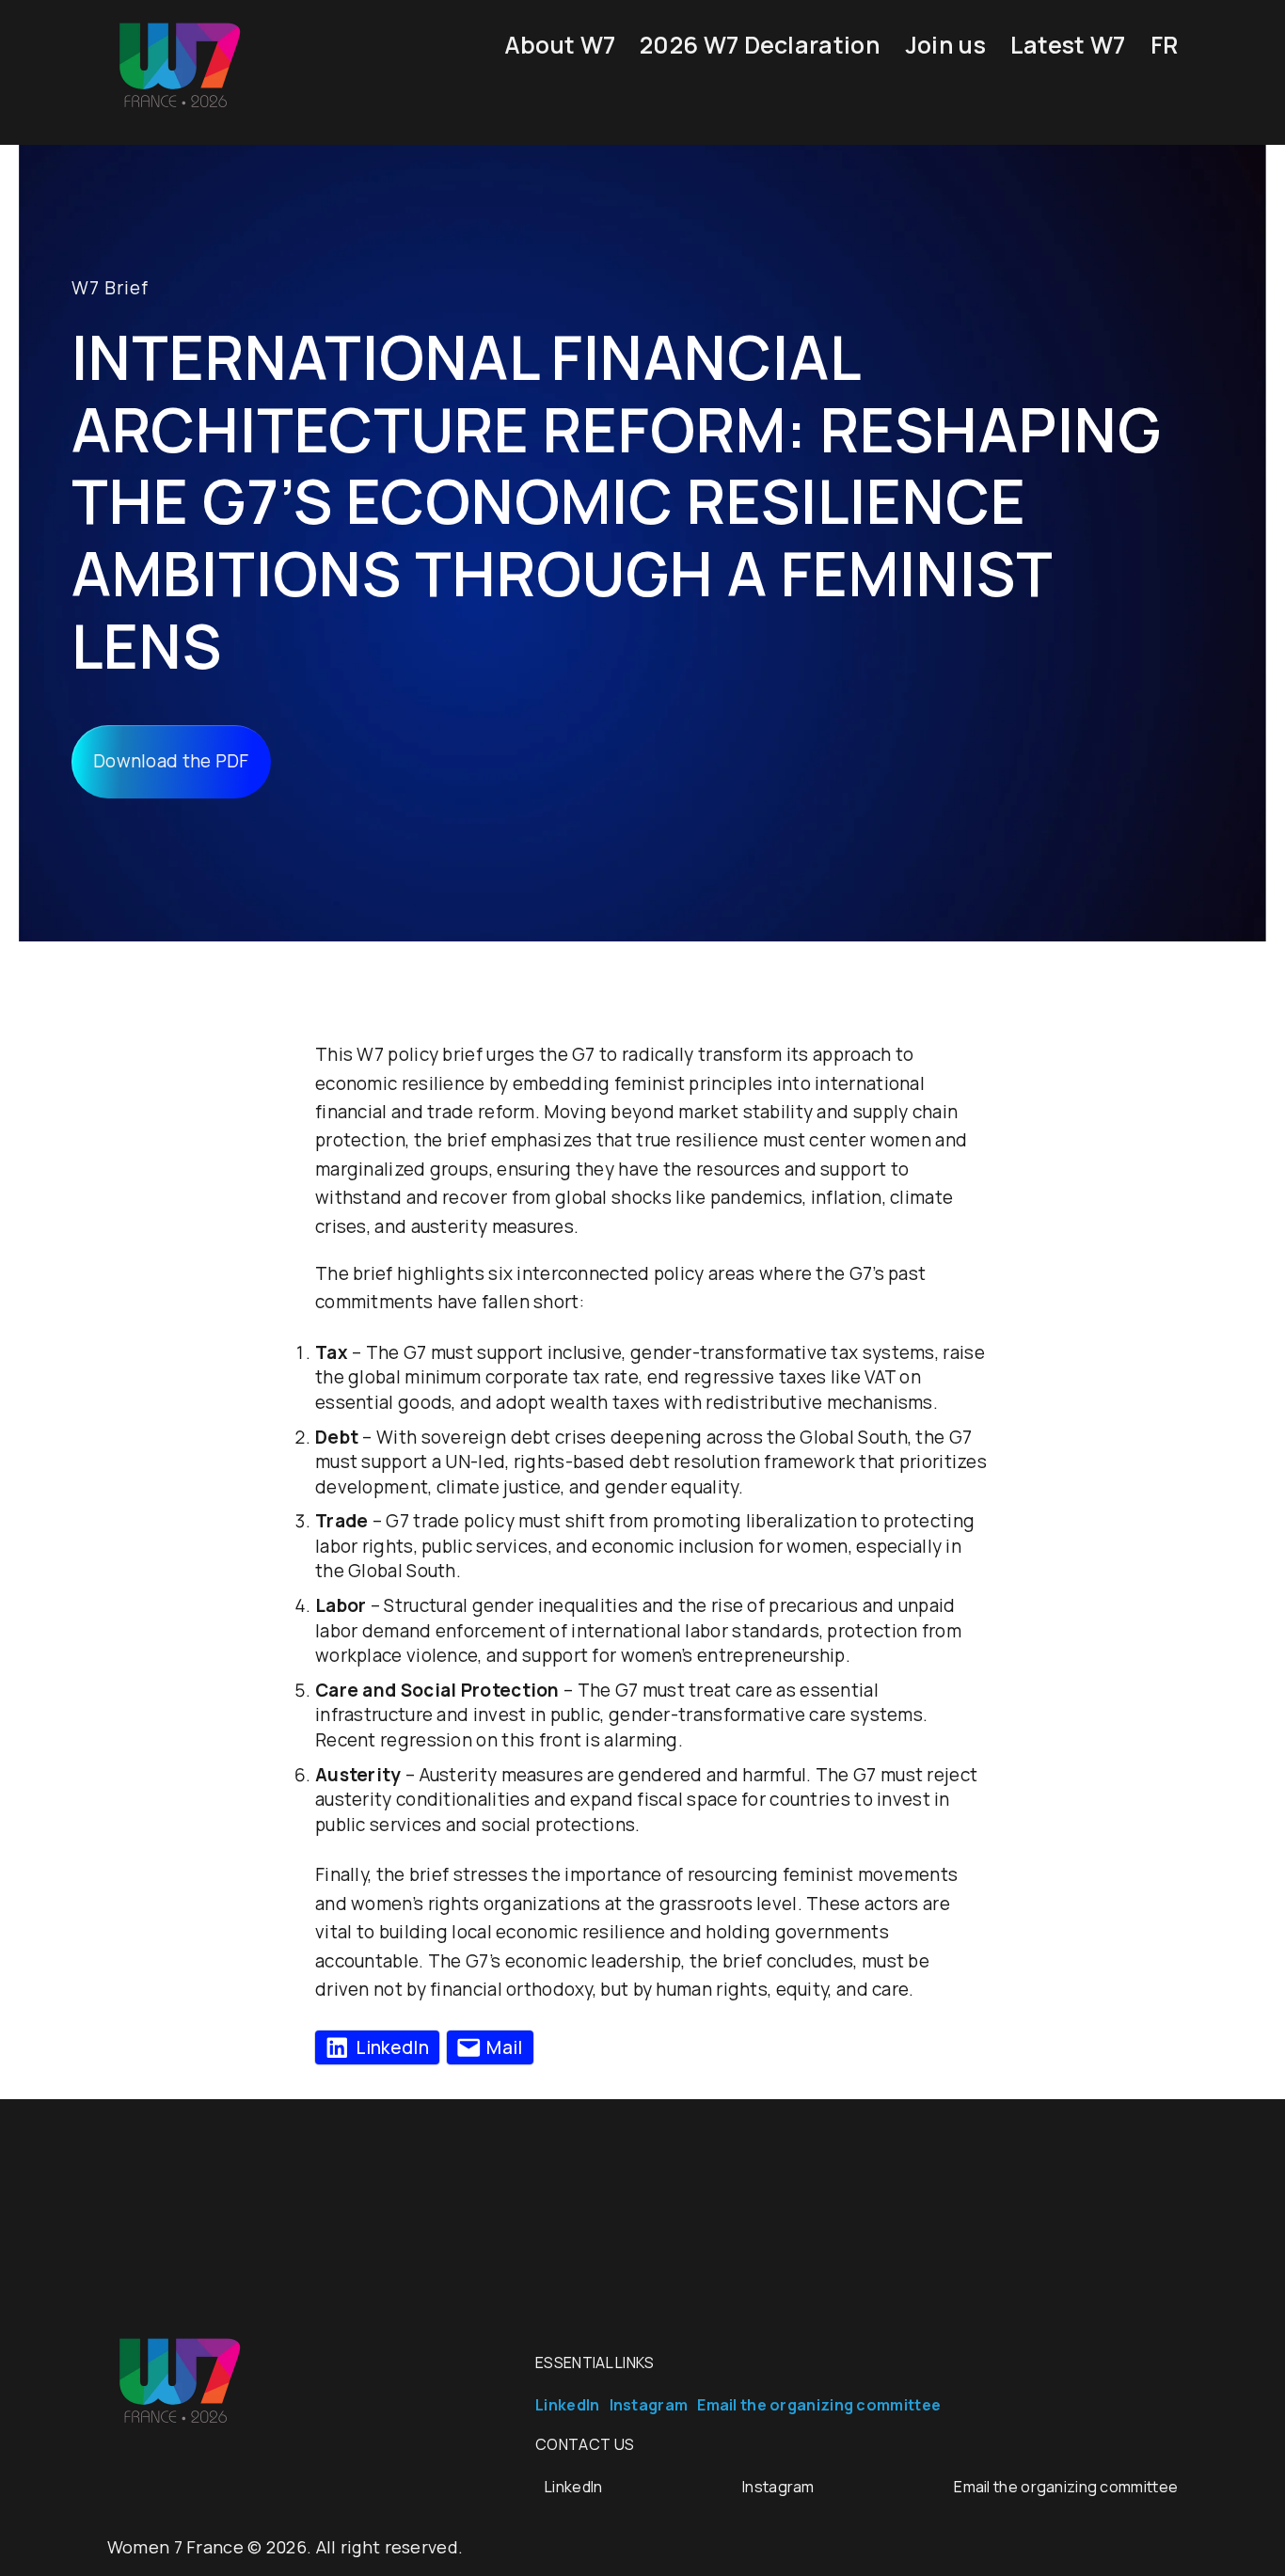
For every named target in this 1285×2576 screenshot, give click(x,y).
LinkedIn (567, 2405)
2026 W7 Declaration (760, 45)
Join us (945, 45)
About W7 (560, 45)
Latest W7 (1068, 45)
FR (1165, 45)
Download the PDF (171, 761)
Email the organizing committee (819, 2405)
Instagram (649, 2405)
